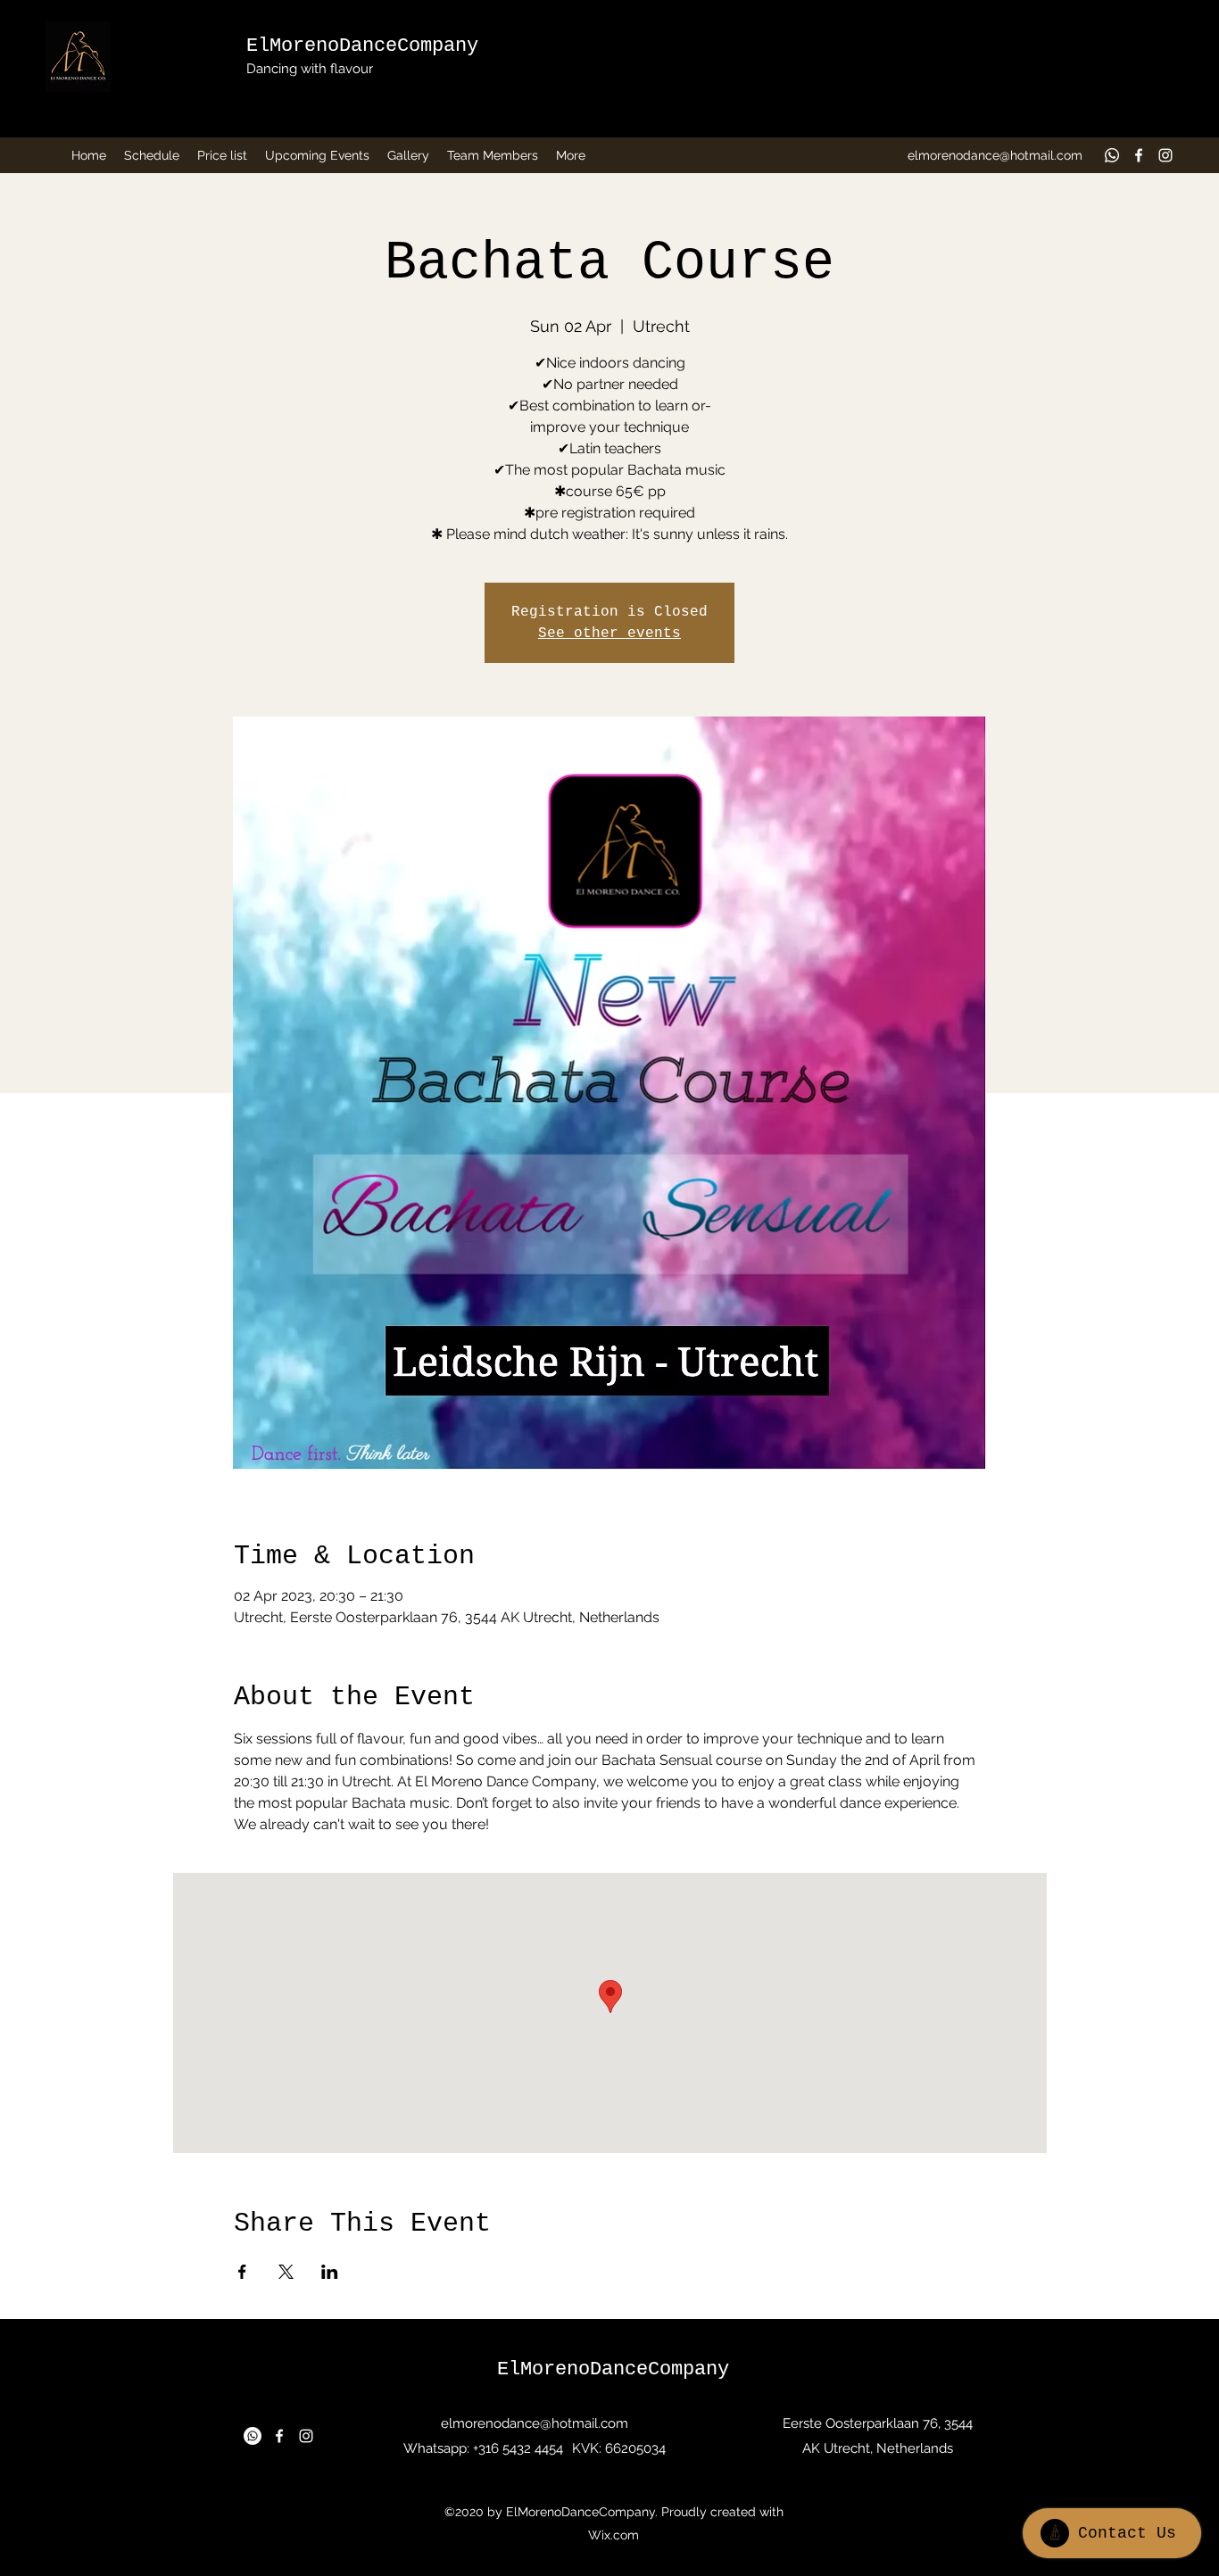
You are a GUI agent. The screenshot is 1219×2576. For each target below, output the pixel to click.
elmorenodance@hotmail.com (995, 155)
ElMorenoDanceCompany (362, 46)
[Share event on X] (286, 2272)
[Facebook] (1139, 155)
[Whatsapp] (1112, 155)
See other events (609, 634)
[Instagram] (1165, 155)
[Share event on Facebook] (242, 2272)
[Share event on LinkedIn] (330, 2272)
